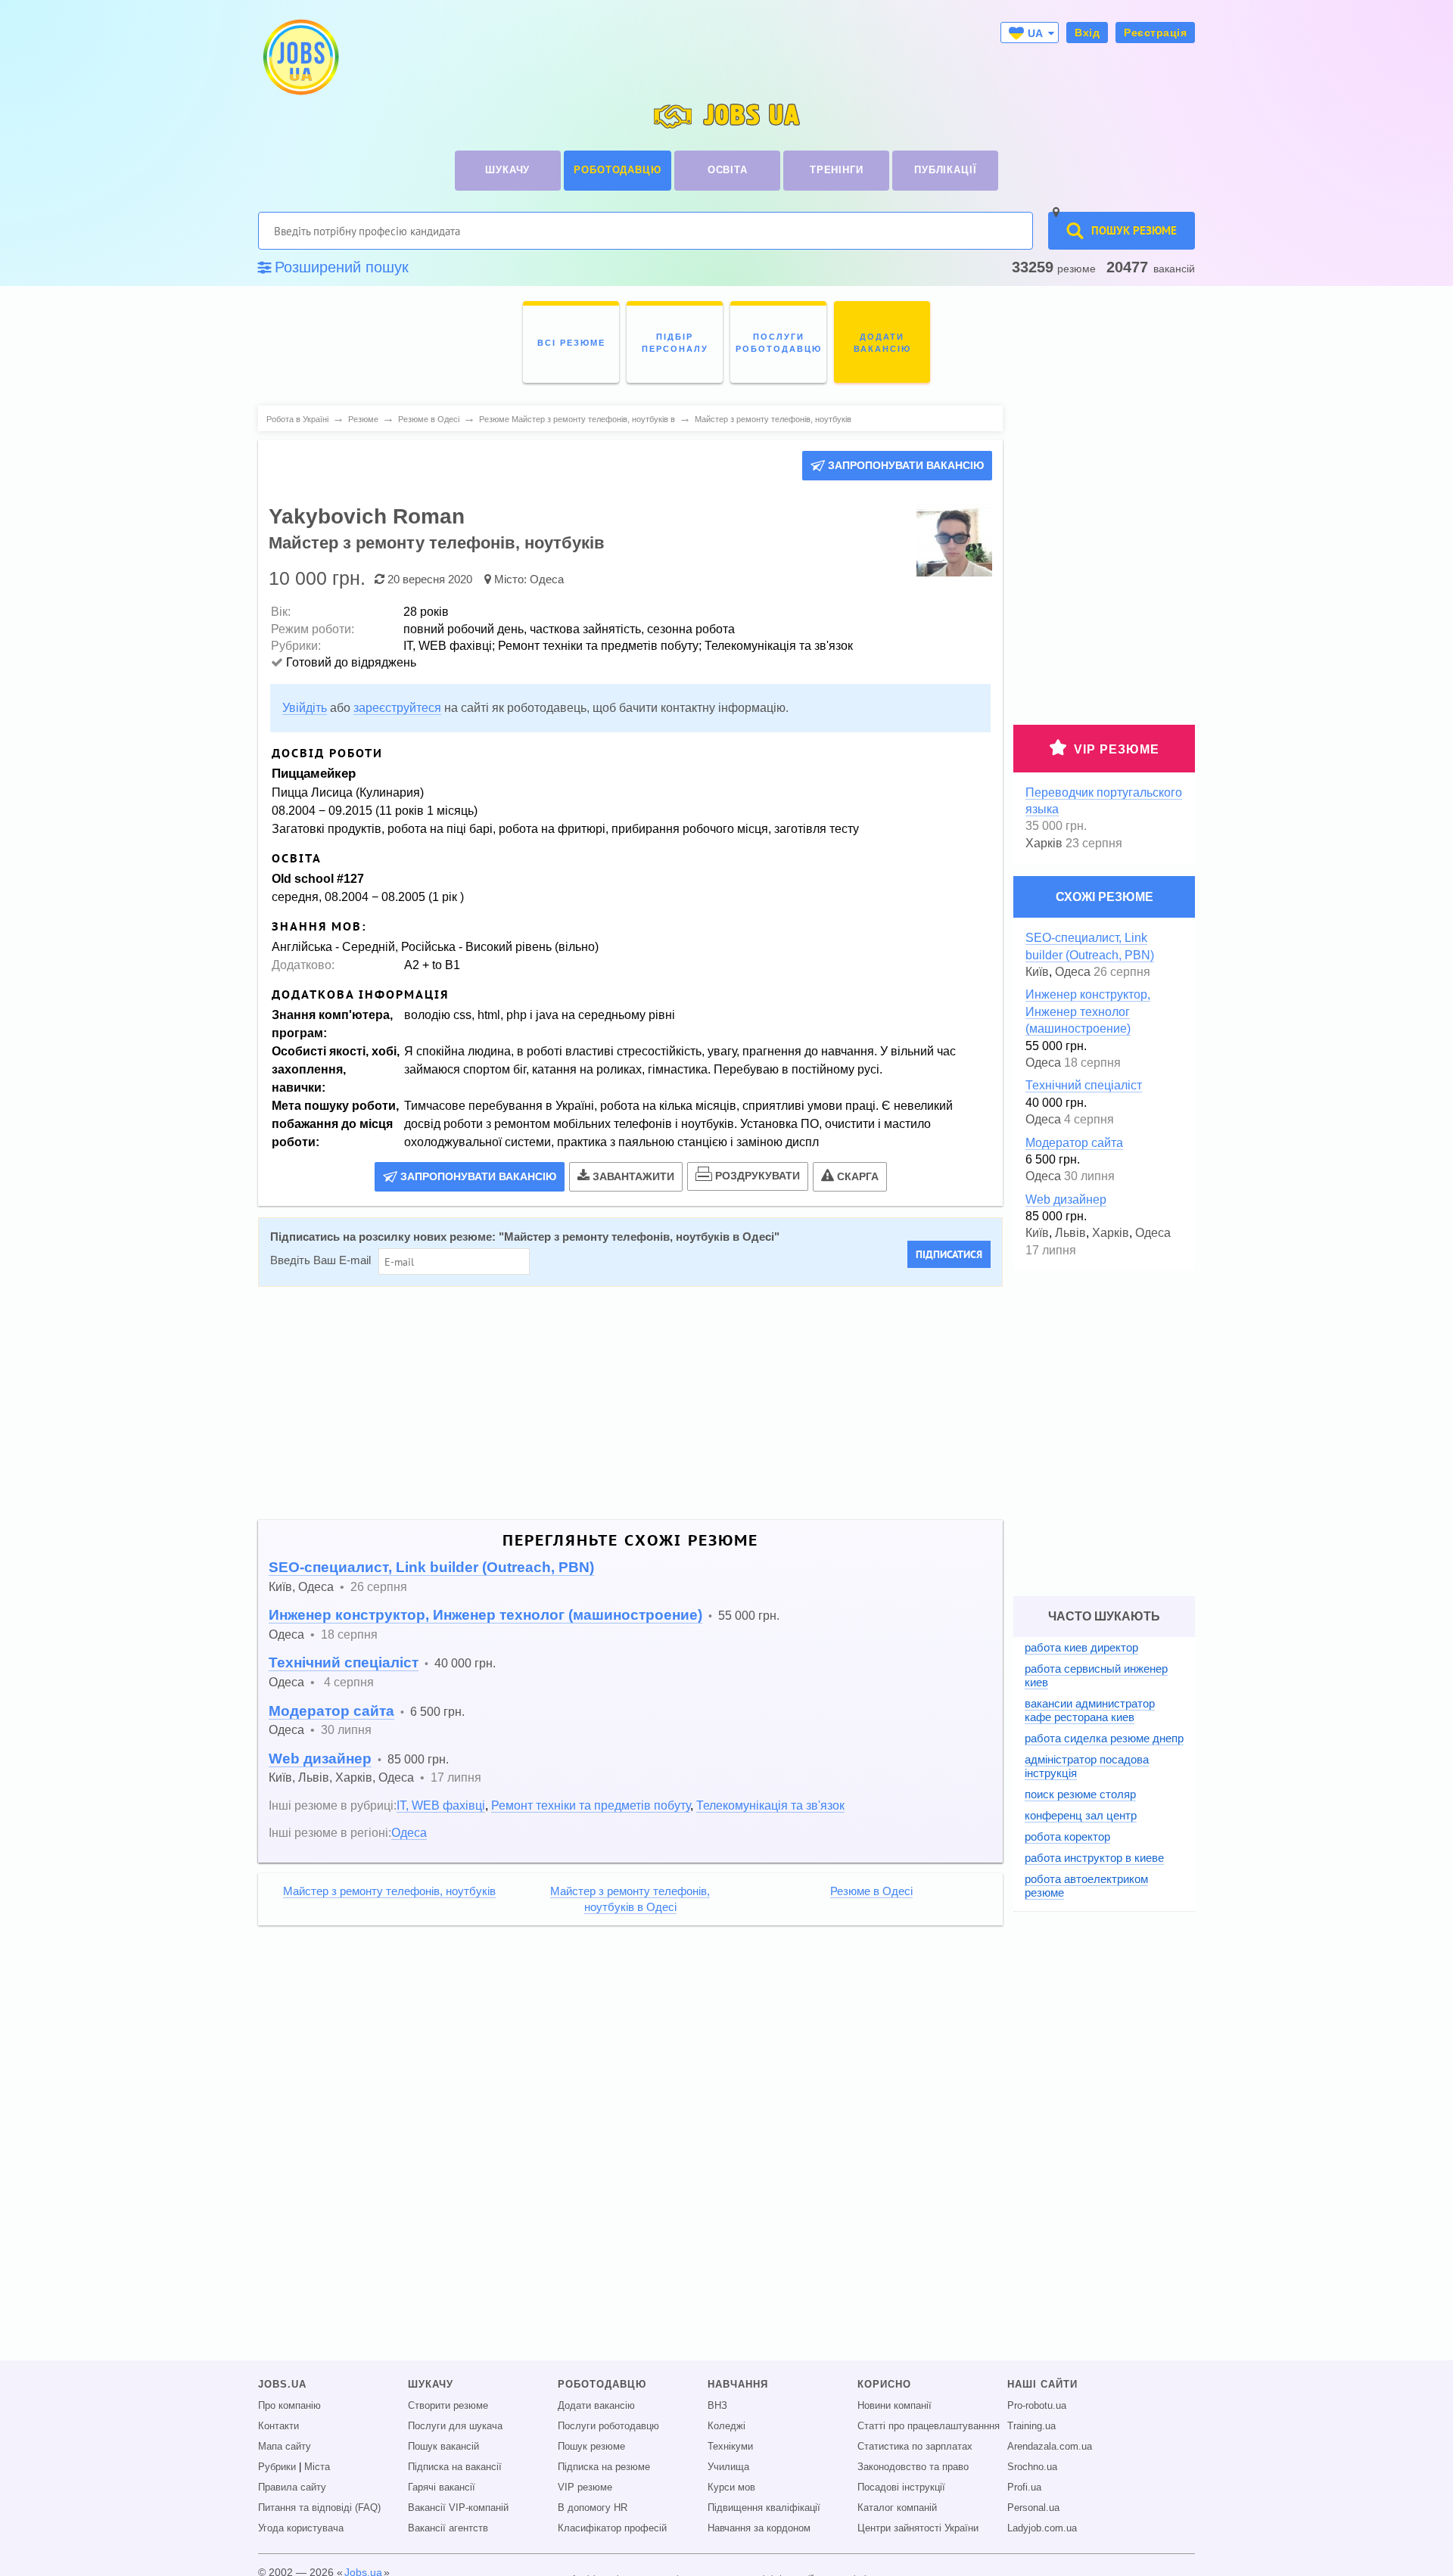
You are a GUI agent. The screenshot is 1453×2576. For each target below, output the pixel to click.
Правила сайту (292, 2487)
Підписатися (949, 1254)
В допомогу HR (593, 2508)
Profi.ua (1024, 2487)
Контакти (278, 2426)
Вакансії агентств (448, 2528)
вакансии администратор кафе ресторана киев (1090, 1710)
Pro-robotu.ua (1037, 2406)
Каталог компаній (897, 2508)
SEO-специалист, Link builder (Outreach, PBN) (431, 1567)
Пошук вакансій (443, 2447)
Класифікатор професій (612, 2528)
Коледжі (726, 2426)
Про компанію (289, 2406)
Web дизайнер (320, 1759)
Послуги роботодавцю (608, 2426)
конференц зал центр (1081, 1815)
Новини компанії (895, 2406)
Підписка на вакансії (455, 2467)
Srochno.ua (1032, 2467)
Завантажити (633, 1176)
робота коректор (1067, 1836)
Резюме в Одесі (871, 1891)
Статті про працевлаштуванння (929, 2426)
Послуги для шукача (455, 2426)
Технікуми (730, 2447)
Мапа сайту (285, 2447)
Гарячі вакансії (442, 2487)
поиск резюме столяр (1080, 1794)
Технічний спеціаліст (344, 1662)
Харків (354, 1777)
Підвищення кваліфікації (764, 2508)
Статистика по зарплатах (915, 2447)
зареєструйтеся (397, 708)
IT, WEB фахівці (441, 1805)
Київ (280, 1586)
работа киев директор (1081, 1647)
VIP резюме (1117, 749)
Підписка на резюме (604, 2467)
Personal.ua (1033, 2508)
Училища (728, 2467)
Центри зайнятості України (918, 2528)
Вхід (1087, 33)
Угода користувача (301, 2528)
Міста (317, 2467)
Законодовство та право (913, 2467)
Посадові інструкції (901, 2487)
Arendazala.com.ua (1050, 2447)
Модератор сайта (331, 1711)
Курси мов (731, 2487)
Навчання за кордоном (759, 2528)
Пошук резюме (591, 2447)
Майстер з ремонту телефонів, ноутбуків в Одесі (639, 1237)
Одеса (547, 579)
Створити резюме (448, 2406)
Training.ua (1031, 2426)
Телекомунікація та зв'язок (770, 1805)
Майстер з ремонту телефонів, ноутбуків (389, 1891)
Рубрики (277, 2467)
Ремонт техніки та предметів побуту (591, 1805)
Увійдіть (305, 708)
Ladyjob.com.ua (1042, 2528)
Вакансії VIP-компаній (458, 2508)
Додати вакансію (596, 2406)
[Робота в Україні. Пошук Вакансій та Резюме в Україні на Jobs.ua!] (300, 57)
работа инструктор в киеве (1094, 1858)
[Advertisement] (620, 1403)
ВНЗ (717, 2406)
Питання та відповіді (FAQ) (319, 2508)
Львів (314, 1777)
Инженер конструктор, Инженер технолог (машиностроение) (485, 1615)
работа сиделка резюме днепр (1104, 1738)
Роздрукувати (758, 1176)
